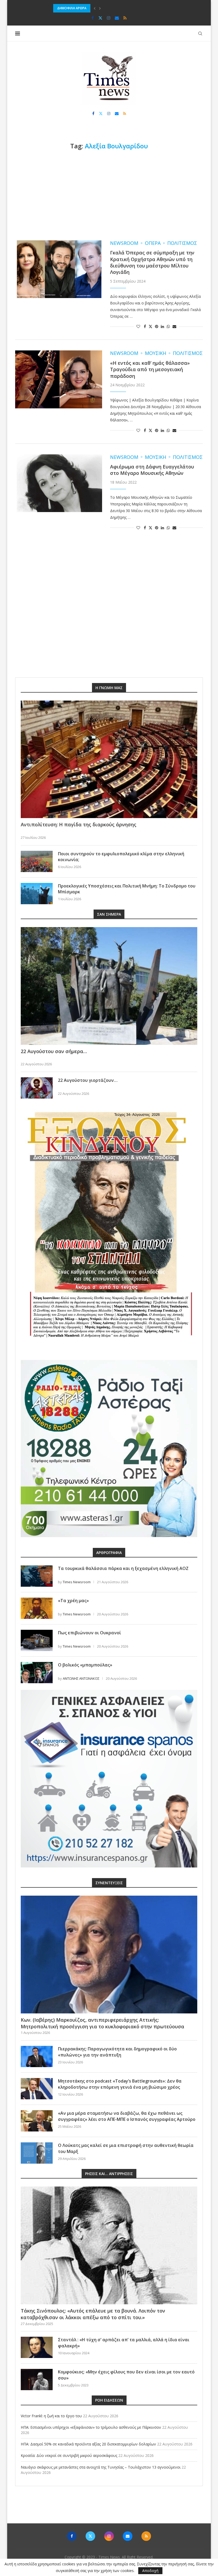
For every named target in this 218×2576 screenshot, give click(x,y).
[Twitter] (100, 18)
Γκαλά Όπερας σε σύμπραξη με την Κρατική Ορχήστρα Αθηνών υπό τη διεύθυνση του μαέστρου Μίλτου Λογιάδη (152, 262)
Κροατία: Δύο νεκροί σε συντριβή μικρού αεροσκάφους (69, 2455)
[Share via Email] (174, 326)
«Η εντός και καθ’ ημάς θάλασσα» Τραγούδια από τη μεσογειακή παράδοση (150, 369)
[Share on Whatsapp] (168, 326)
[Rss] (125, 18)
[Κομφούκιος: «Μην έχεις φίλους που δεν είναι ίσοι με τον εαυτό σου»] (37, 2380)
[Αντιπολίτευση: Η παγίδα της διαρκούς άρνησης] (109, 759)
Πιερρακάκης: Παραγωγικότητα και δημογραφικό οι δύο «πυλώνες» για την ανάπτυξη (117, 2052)
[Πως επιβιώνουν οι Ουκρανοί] (37, 1640)
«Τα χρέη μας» (73, 1601)
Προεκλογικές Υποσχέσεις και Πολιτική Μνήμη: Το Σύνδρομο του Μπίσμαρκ (127, 889)
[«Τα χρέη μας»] (37, 1608)
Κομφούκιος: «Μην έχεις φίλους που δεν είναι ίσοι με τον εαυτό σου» (126, 2375)
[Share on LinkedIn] (162, 326)
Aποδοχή (150, 2571)
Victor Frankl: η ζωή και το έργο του (51, 2416)
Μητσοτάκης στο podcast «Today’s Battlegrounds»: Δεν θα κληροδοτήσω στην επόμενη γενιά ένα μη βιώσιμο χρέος (120, 2084)
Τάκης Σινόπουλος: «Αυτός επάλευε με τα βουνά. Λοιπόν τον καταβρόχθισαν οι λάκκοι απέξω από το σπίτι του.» (93, 2314)
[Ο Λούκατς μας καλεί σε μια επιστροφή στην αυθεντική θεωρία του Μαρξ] (37, 2153)
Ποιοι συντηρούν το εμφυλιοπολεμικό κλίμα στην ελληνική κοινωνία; (121, 857)
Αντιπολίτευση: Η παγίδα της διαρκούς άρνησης (79, 824)
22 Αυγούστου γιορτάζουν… (88, 1080)
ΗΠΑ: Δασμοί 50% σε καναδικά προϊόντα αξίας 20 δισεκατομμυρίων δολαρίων (116, 8)
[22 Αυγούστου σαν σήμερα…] (109, 986)
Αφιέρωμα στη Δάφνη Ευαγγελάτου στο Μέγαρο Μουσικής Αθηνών (152, 470)
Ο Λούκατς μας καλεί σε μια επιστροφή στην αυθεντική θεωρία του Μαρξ (126, 2148)
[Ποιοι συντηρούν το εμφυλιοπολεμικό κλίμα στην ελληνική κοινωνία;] (37, 861)
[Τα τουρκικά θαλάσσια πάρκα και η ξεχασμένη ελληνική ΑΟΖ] (37, 1576)
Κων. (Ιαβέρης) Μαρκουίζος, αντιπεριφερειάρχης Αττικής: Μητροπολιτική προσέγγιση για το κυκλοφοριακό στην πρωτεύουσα (102, 2023)
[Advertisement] (109, 195)
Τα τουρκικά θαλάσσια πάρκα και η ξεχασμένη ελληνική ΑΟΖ (123, 1568)
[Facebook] (93, 18)
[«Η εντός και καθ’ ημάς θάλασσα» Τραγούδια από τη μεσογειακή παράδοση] (59, 379)
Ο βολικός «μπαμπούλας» (85, 1665)
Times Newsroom (77, 1582)
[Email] (117, 18)
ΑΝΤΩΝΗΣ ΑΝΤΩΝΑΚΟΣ (81, 1678)
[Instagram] (109, 18)
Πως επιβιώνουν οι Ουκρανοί (89, 1633)
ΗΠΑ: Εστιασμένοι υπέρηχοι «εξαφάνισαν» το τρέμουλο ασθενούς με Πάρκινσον (91, 2427)
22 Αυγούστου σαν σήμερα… (54, 1051)
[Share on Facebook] (145, 326)
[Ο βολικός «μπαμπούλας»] (37, 1673)
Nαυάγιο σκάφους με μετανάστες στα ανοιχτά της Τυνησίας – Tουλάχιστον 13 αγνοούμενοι (101, 2467)
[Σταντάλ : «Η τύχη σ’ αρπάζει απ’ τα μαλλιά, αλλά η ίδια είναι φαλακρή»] (37, 2347)
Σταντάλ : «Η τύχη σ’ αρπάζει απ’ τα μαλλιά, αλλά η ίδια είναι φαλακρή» (124, 2343)
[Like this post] (138, 326)
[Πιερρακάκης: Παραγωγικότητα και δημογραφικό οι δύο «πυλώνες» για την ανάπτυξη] (37, 2056)
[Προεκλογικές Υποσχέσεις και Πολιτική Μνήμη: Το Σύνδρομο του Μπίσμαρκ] (37, 894)
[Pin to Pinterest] (157, 326)
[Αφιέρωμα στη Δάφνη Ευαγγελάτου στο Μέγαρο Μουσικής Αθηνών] (59, 483)
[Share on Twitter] (150, 326)
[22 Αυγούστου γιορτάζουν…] (37, 1088)
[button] (95, 8)
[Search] (200, 33)
